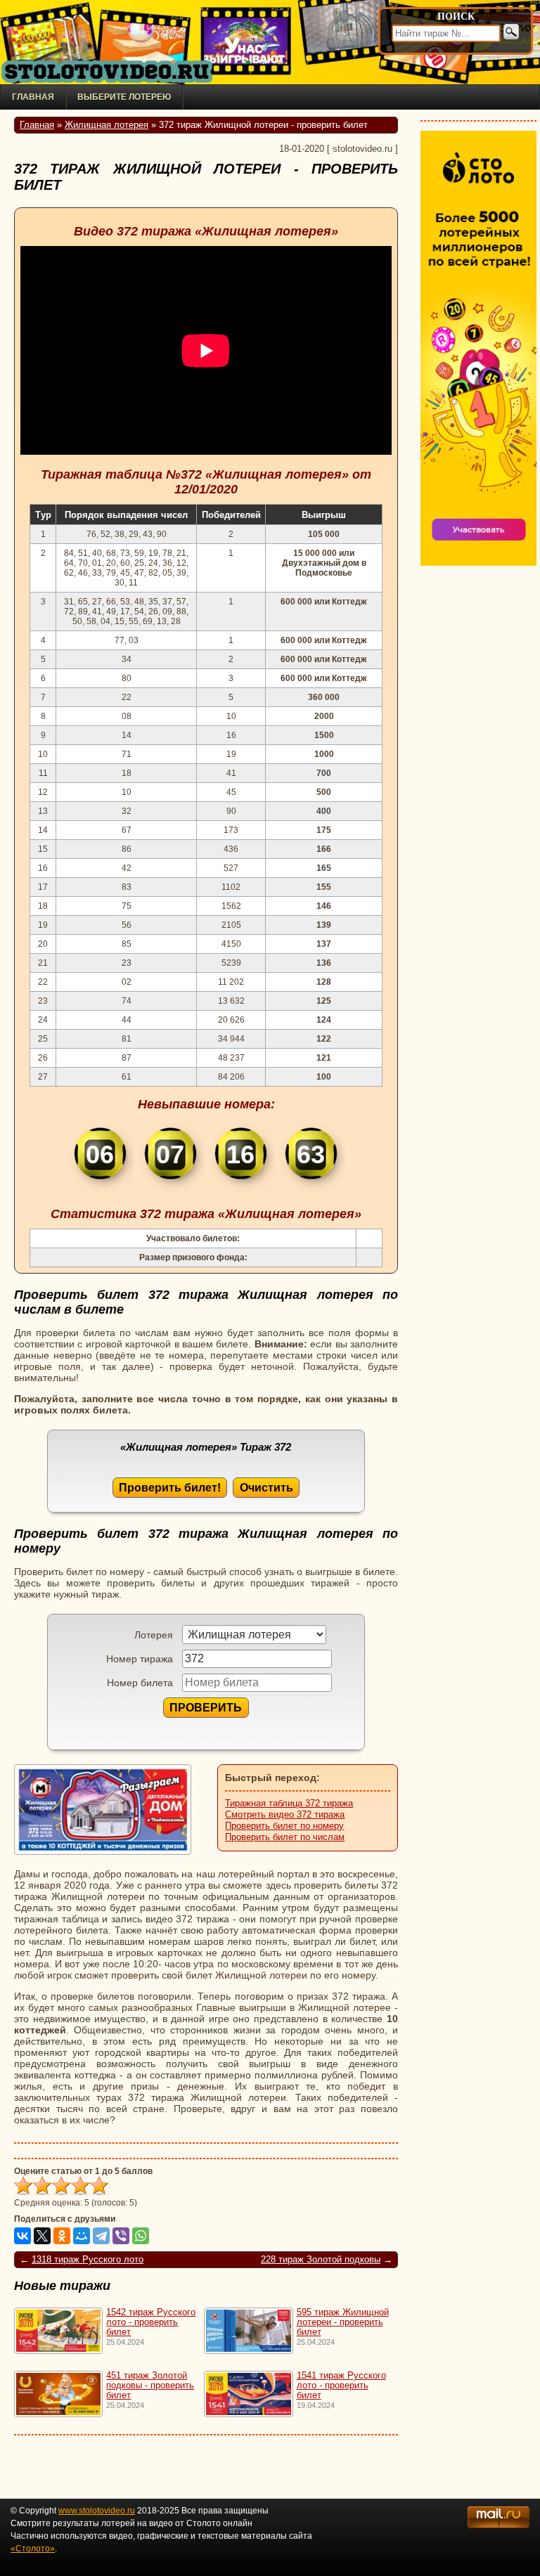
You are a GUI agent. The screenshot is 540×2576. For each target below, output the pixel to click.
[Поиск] (511, 32)
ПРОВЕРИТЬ (206, 1707)
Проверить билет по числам (285, 1837)
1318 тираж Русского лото (88, 2260)
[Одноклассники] (62, 2236)
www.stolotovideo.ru (97, 2511)
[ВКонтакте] (22, 2236)
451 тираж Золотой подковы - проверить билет (150, 2386)
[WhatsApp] (141, 2236)
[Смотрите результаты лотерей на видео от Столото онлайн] (105, 72)
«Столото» (33, 2549)
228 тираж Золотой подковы (321, 2260)
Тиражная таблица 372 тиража (289, 1804)
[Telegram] (101, 2236)
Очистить (266, 1487)
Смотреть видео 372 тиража (285, 1815)
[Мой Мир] (82, 2236)
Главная (33, 97)
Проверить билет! (170, 1487)
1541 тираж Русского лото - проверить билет (341, 2386)
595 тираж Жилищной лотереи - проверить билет (343, 2322)
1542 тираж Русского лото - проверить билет (151, 2322)
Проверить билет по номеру (284, 1826)
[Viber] (121, 2236)
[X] (42, 2236)
